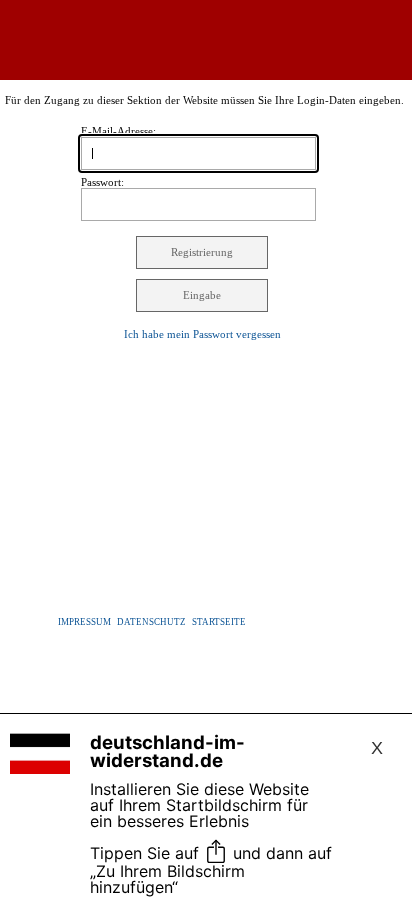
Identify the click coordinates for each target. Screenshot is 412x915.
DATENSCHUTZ (151, 622)
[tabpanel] (206, 665)
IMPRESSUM (84, 622)
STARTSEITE (219, 622)
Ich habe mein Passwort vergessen (202, 334)
